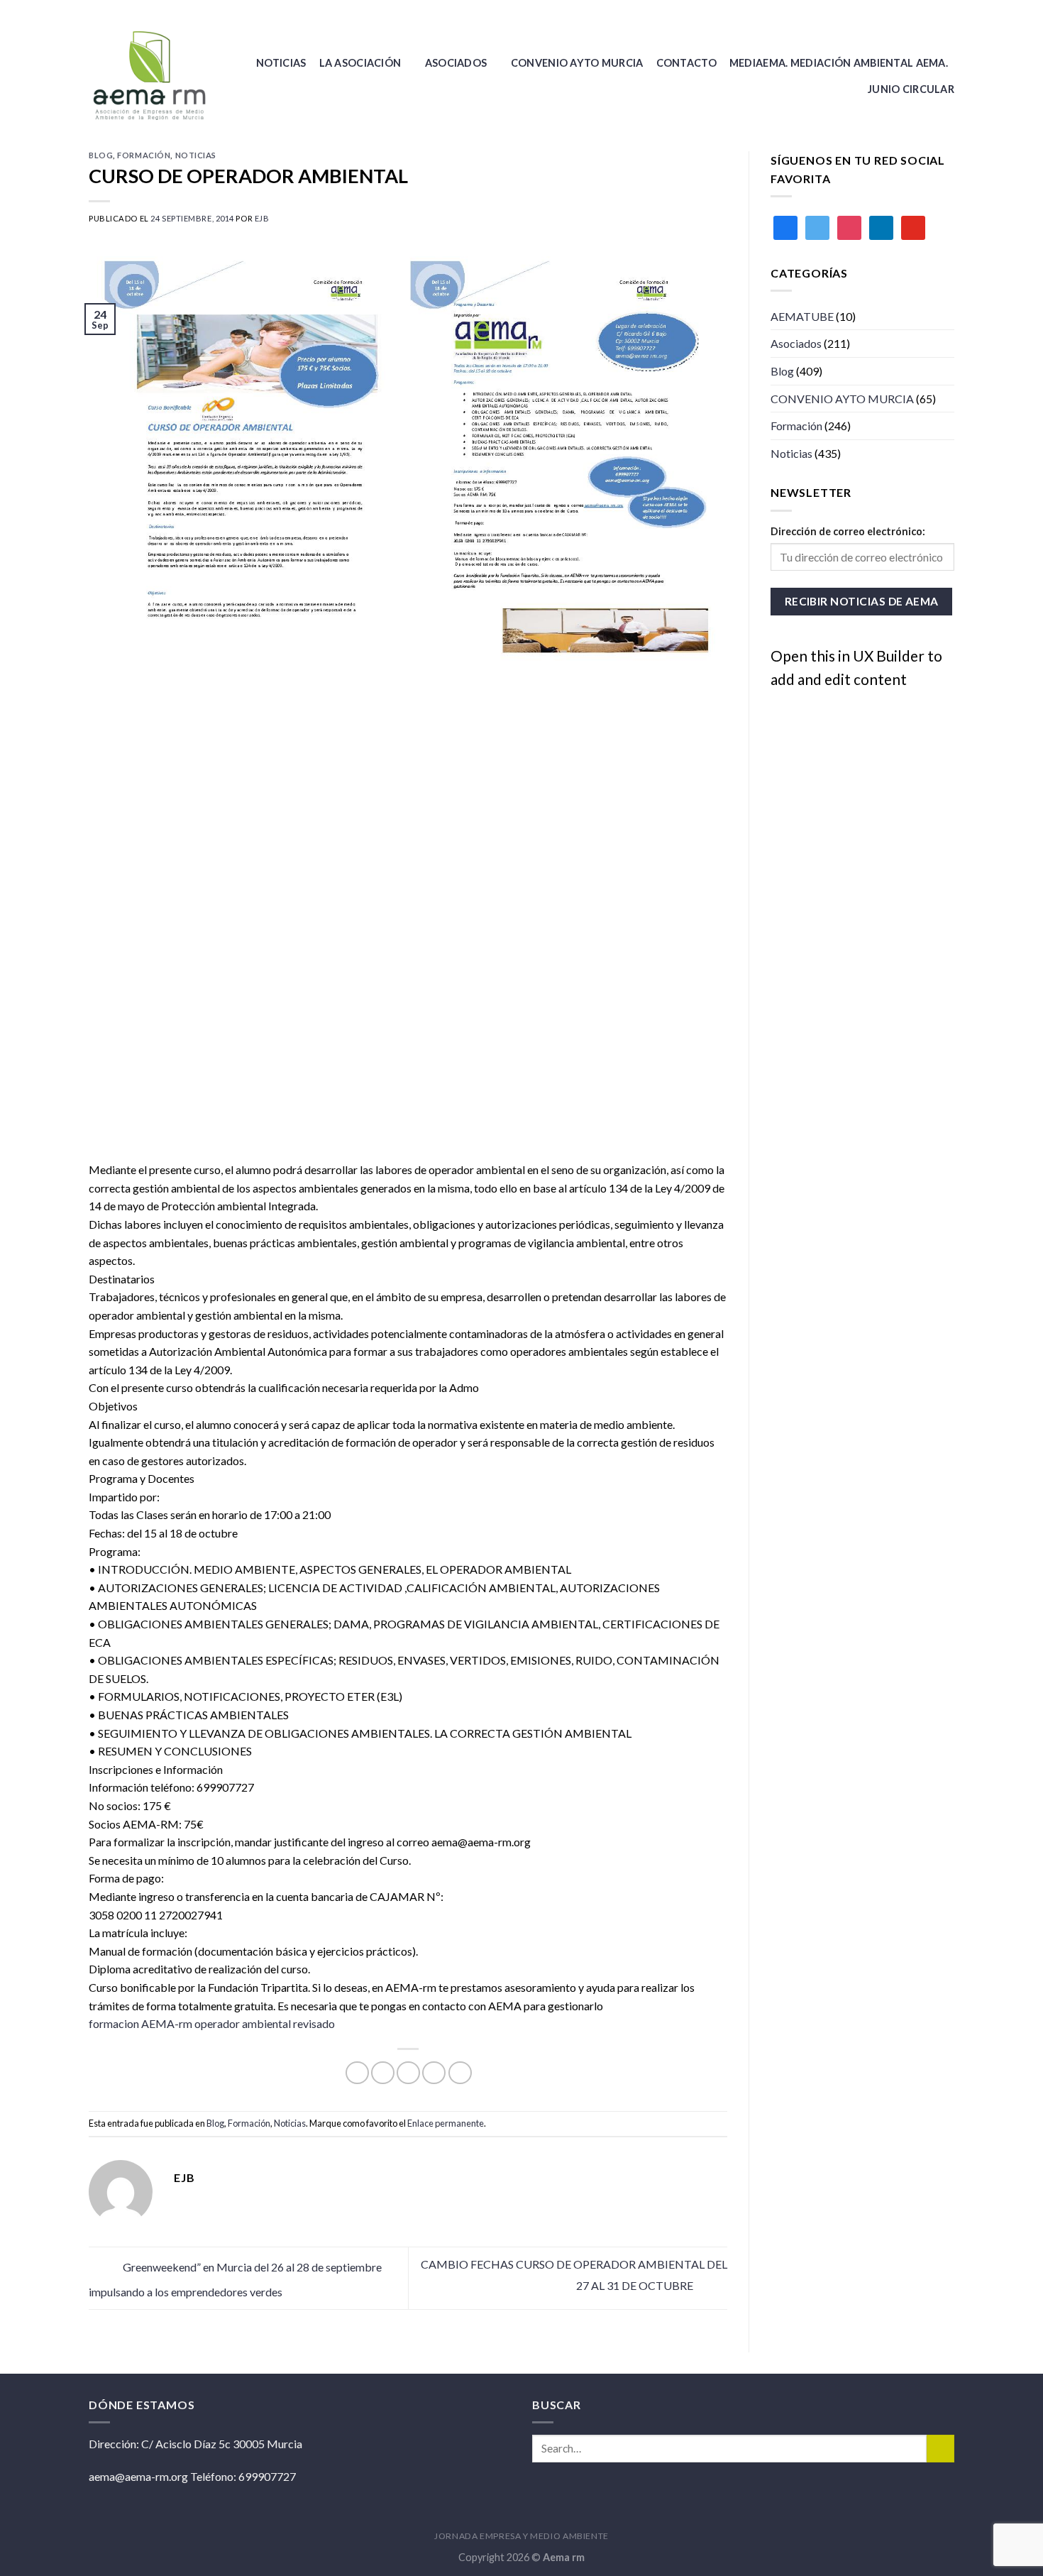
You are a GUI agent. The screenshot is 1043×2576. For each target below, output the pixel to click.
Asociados (456, 63)
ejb (262, 218)
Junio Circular (911, 89)
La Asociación (360, 63)
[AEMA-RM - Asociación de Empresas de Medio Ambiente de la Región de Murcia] (153, 76)
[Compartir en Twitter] (383, 2073)
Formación (144, 155)
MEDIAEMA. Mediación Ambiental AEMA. (839, 63)
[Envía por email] (408, 2073)
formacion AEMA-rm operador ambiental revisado (212, 2023)
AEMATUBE (802, 316)
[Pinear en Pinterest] (434, 2073)
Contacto (686, 63)
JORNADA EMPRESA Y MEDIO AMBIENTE (521, 2536)
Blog (101, 155)
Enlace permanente (446, 2123)
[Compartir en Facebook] (357, 2073)
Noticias (281, 63)
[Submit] (940, 2449)
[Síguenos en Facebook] (934, 11)
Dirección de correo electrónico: (848, 531)
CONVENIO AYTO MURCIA (577, 63)
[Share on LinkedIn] (460, 2073)
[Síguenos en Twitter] (947, 11)
